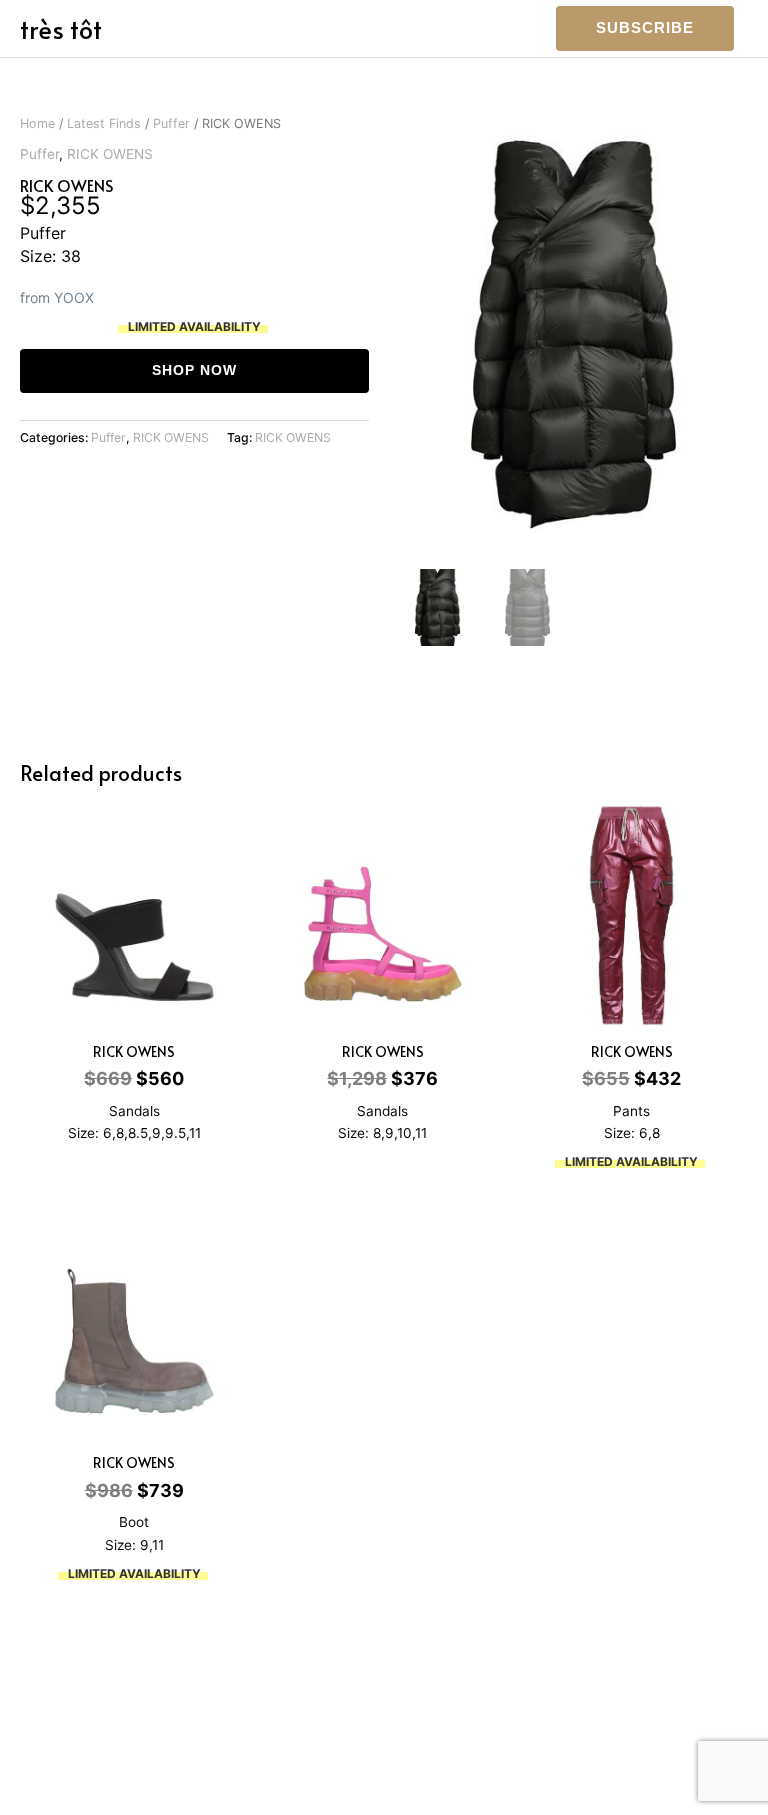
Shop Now (194, 370)
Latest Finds (104, 123)
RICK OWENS (110, 154)
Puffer (171, 123)
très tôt (61, 28)
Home (37, 123)
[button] (645, 28)
